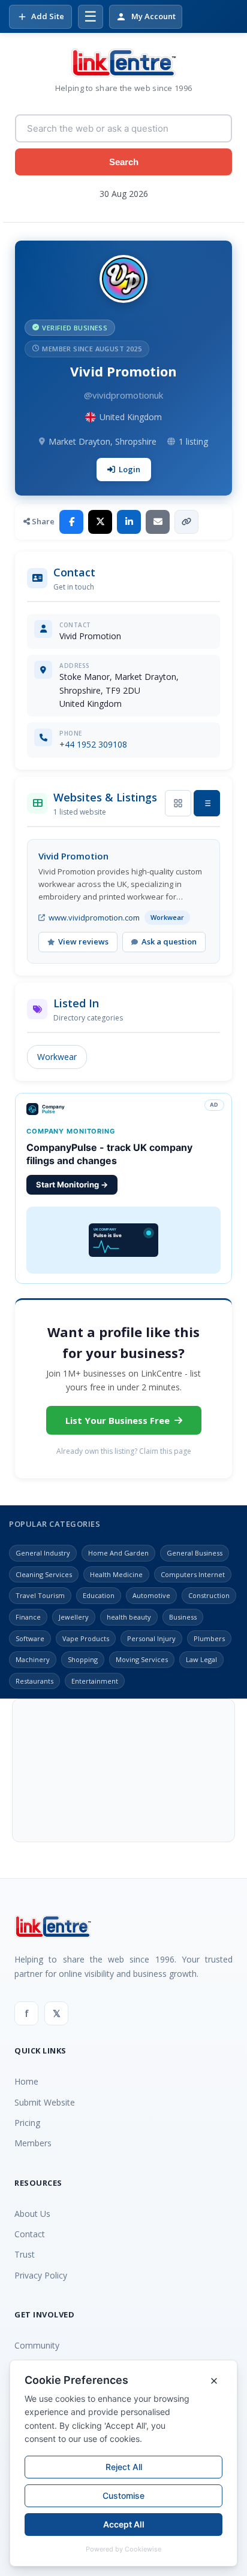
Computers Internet (193, 1574)
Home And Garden (118, 1553)
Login (129, 469)
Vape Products (86, 1638)
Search (124, 162)
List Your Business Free (118, 1420)
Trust (25, 2254)
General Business (195, 1553)
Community (37, 2345)
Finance (28, 1617)
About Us (32, 2214)
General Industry (43, 1553)
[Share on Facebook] (71, 522)
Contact (30, 2234)
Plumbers (209, 1638)
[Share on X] (100, 522)
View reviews (83, 941)
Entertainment (95, 1681)
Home (26, 2081)
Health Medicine (116, 1574)
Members (33, 2143)
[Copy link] (186, 522)
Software (30, 1638)
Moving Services (142, 1659)
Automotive (151, 1595)
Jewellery (74, 1617)
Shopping (83, 1659)
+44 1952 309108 (93, 744)
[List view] (207, 803)
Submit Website (45, 2102)
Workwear (57, 1057)
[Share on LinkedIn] (129, 522)
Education (99, 1595)
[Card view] (178, 803)
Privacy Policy (41, 2275)
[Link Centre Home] (123, 63)
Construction (209, 1595)
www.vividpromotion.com (94, 918)
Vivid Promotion (73, 856)
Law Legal (201, 1659)
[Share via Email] (158, 522)
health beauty (129, 1617)
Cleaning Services (44, 1574)
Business (183, 1617)
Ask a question (169, 941)
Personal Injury (151, 1638)
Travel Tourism (40, 1595)
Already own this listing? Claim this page (124, 1451)
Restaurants (34, 1681)
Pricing (27, 2123)
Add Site (48, 16)
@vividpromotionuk (123, 395)
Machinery (33, 1659)
